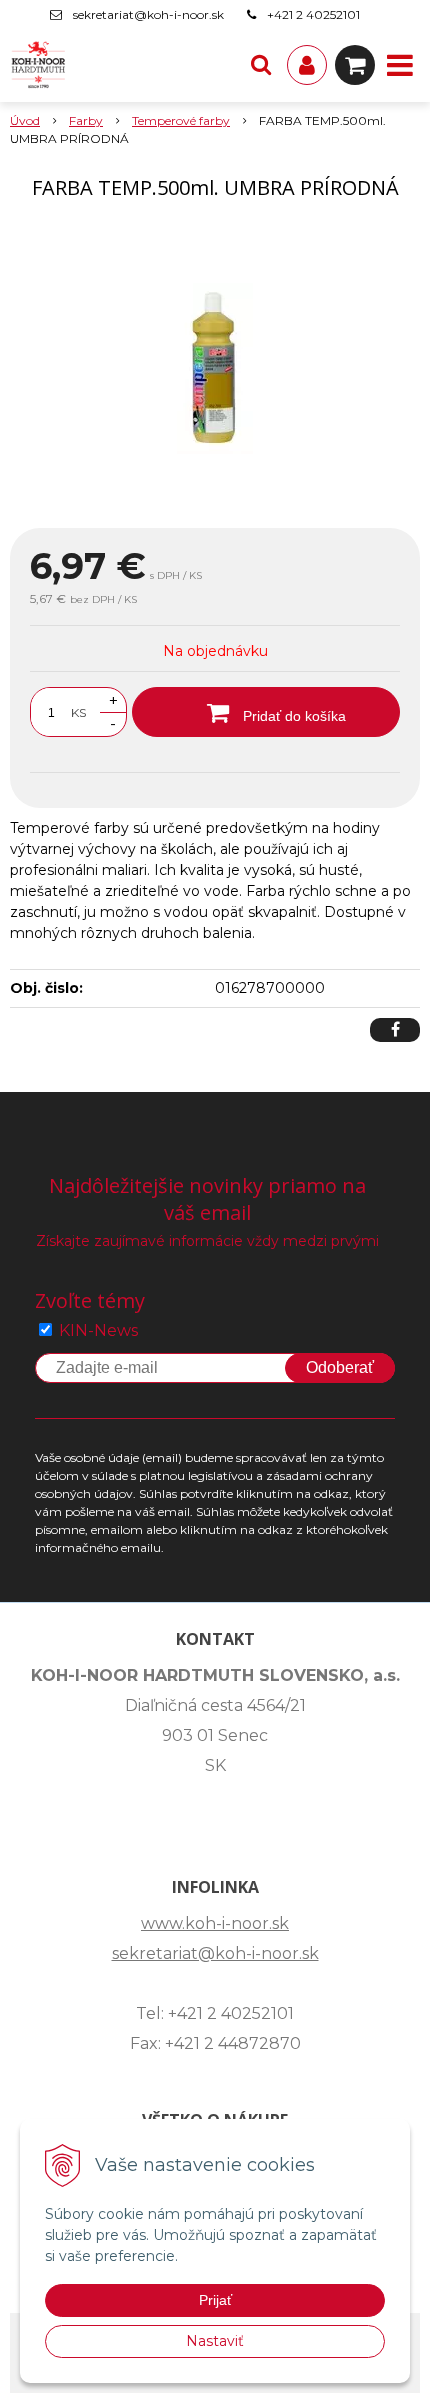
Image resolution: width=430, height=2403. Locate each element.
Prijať (215, 2300)
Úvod (25, 120)
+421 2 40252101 (313, 14)
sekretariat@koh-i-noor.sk (148, 14)
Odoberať (340, 1367)
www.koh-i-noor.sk (215, 1923)
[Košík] (355, 65)
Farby (86, 120)
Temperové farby (181, 120)
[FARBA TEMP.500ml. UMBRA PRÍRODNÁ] (215, 368)
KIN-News (98, 1330)
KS (78, 712)
